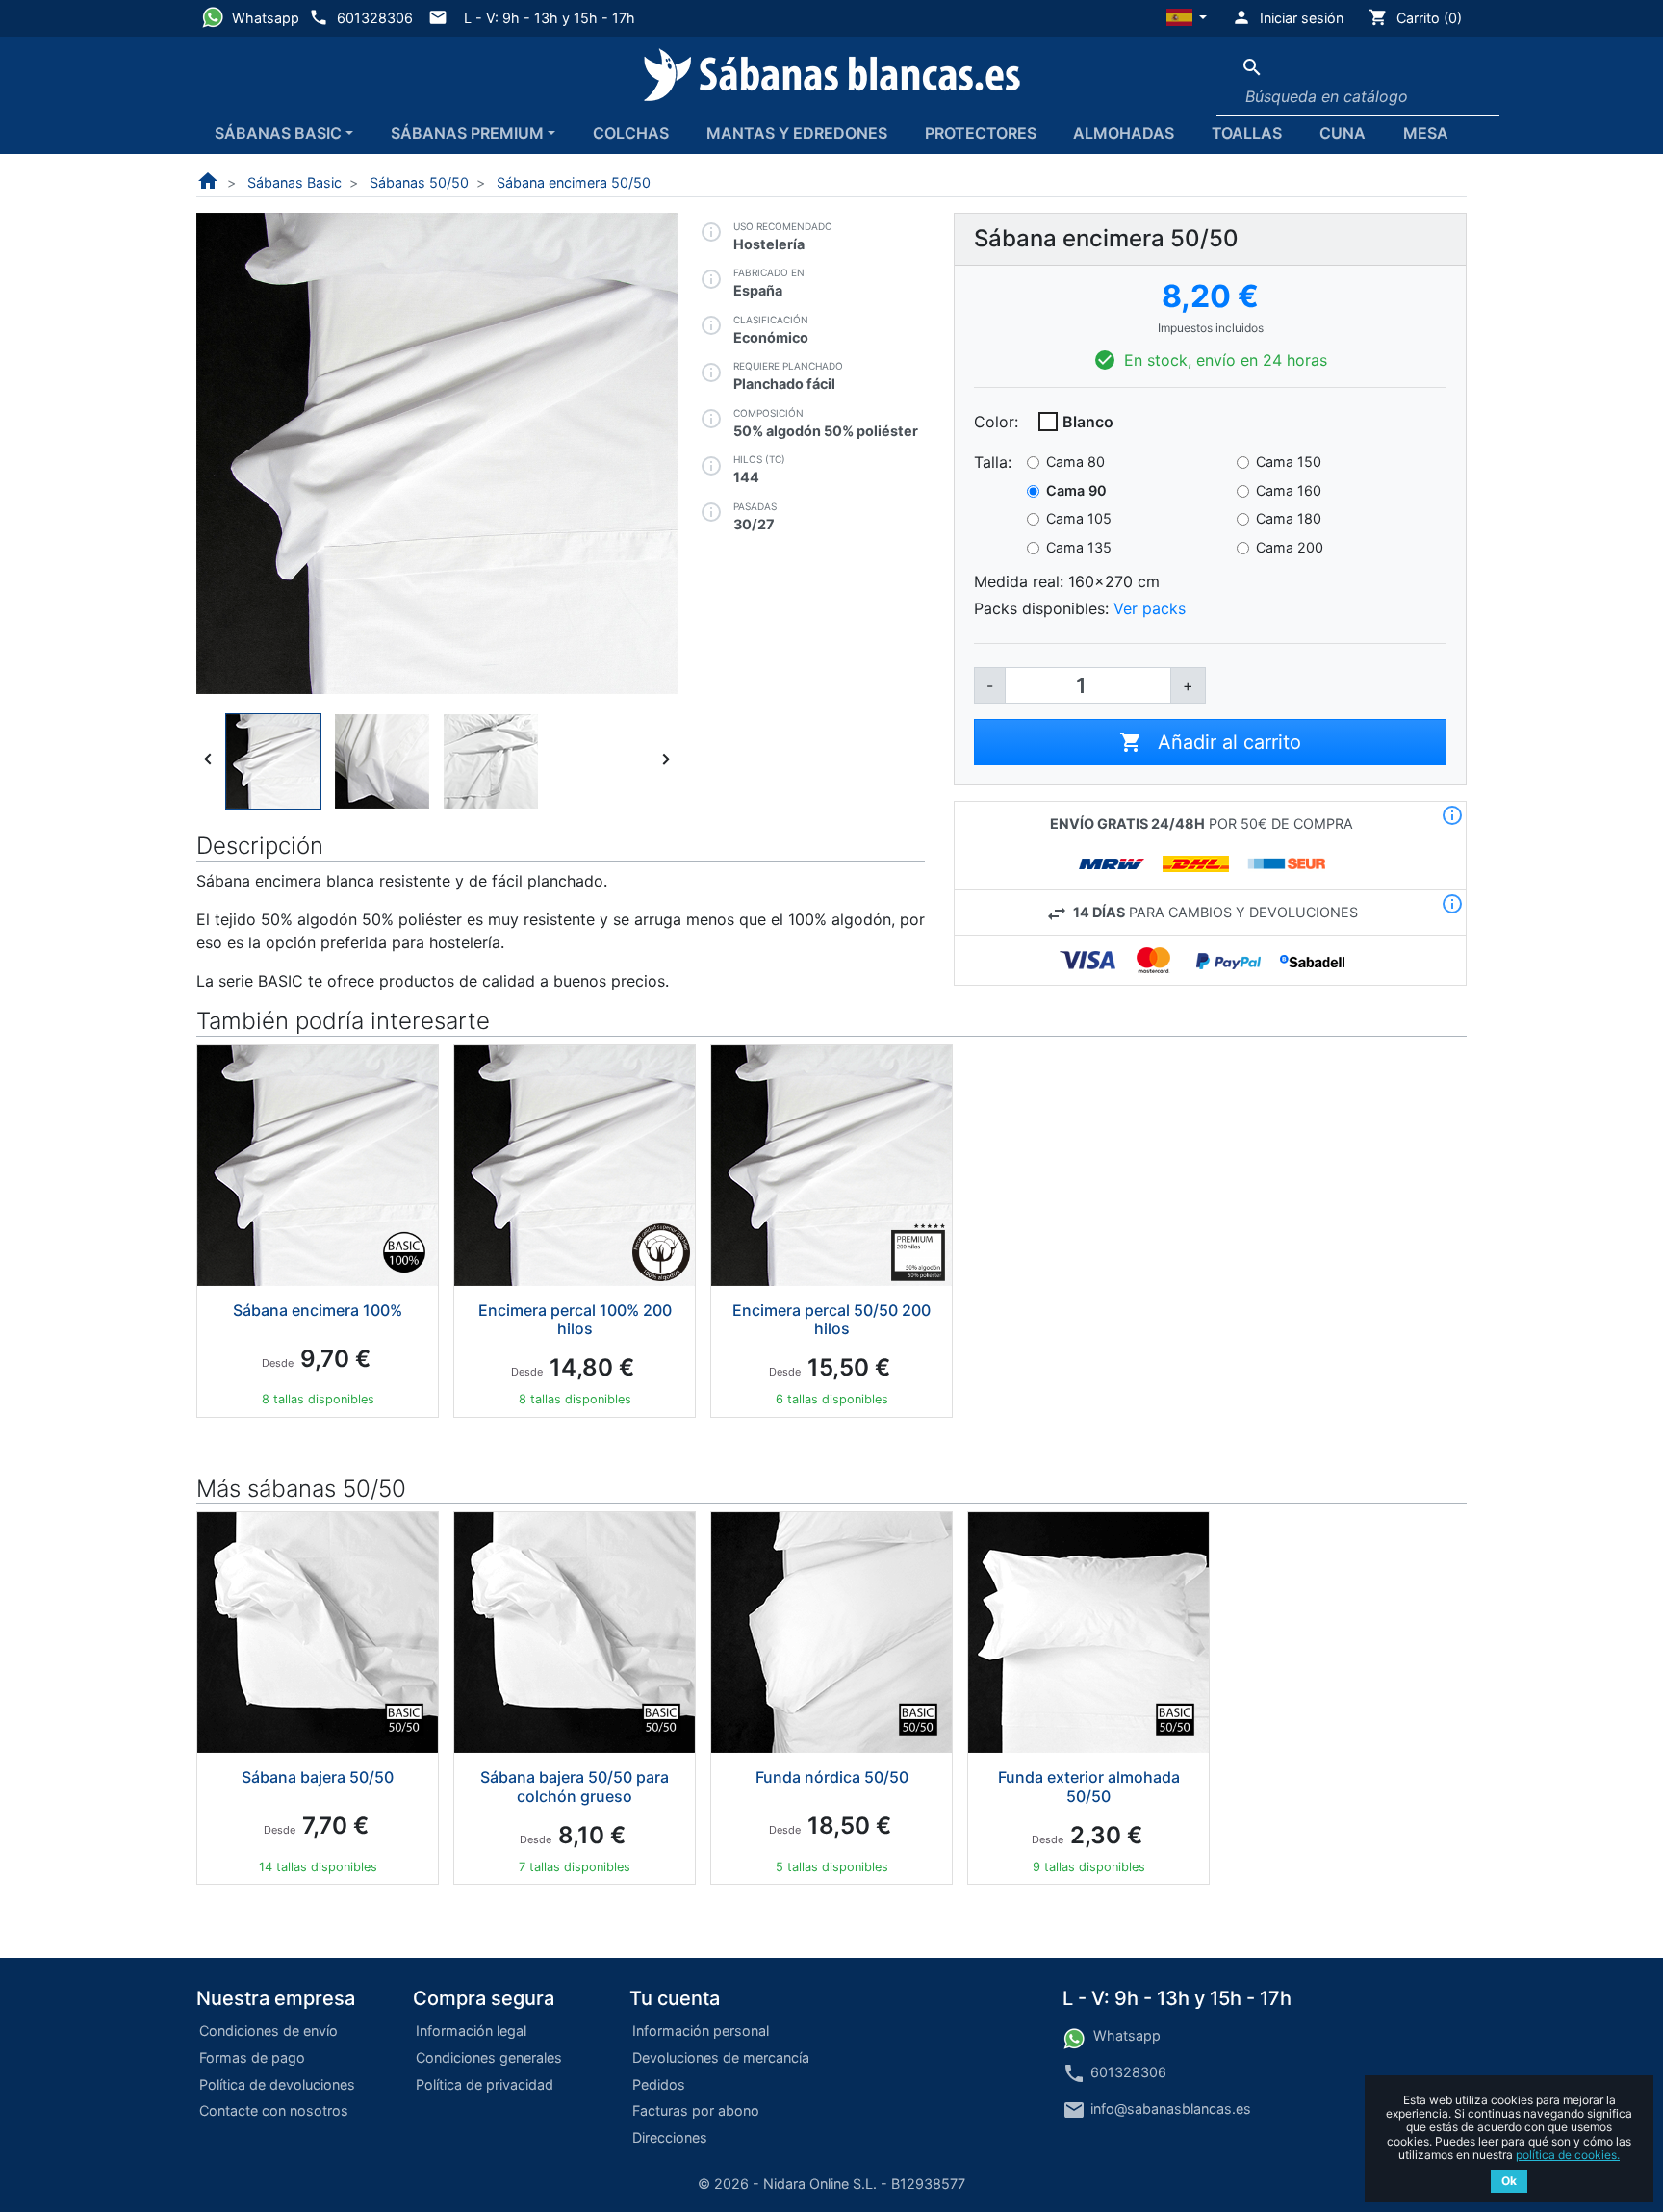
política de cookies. (1568, 2155)
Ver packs (1150, 608)
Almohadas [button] (1124, 133)
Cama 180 (1289, 518)
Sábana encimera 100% (318, 1310)
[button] (1187, 18)
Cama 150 (1289, 462)
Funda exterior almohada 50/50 (1089, 1786)
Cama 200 (1290, 547)
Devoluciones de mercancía (721, 2058)
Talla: (993, 462)
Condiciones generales (489, 2058)
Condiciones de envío (269, 2031)
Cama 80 (1075, 462)
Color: (996, 422)
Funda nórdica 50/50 (832, 1777)
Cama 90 (1076, 490)
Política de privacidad (485, 2084)
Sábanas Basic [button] (278, 133)
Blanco (1088, 422)
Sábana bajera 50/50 (318, 1777)
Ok (1509, 2181)
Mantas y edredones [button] (797, 133)
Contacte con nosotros (274, 2110)
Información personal (701, 2031)
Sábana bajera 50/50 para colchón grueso (575, 1786)
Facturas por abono (696, 2110)
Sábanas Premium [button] (467, 133)
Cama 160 (1289, 490)
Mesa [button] (1426, 133)
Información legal (471, 2031)
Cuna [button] (1343, 133)
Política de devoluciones (277, 2084)
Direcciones (670, 2137)
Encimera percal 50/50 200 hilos (831, 1319)
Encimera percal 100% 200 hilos (575, 1319)
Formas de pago (252, 2058)
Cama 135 (1079, 547)
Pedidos (659, 2084)
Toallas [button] (1247, 133)
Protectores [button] (981, 133)
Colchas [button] (631, 133)
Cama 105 (1079, 518)
